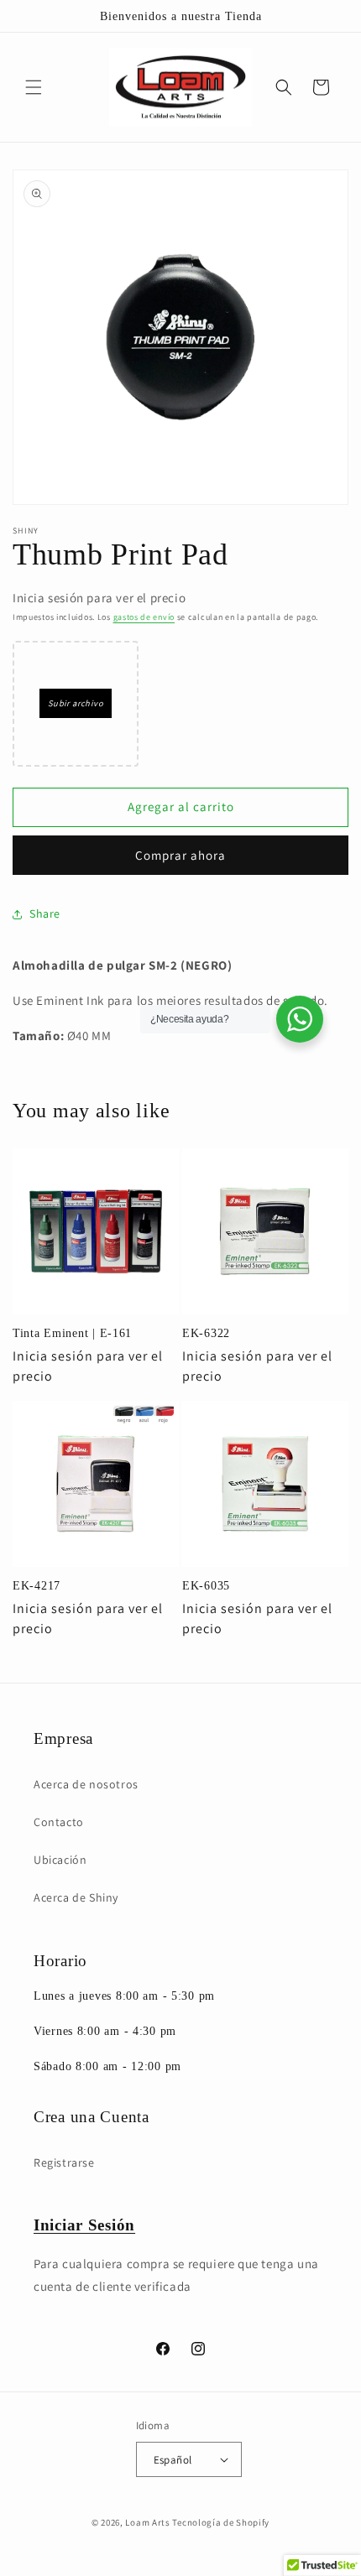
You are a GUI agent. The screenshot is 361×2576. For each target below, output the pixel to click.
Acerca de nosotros (86, 1784)
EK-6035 (206, 1585)
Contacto (59, 1822)
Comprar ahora (180, 855)
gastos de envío (144, 617)
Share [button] (45, 913)
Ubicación (60, 1860)
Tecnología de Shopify (221, 2522)
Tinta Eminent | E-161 (72, 1333)
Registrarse (64, 2162)
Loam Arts (147, 2522)
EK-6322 (206, 1333)
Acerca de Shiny (76, 1897)
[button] (34, 87)
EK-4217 (37, 1585)
